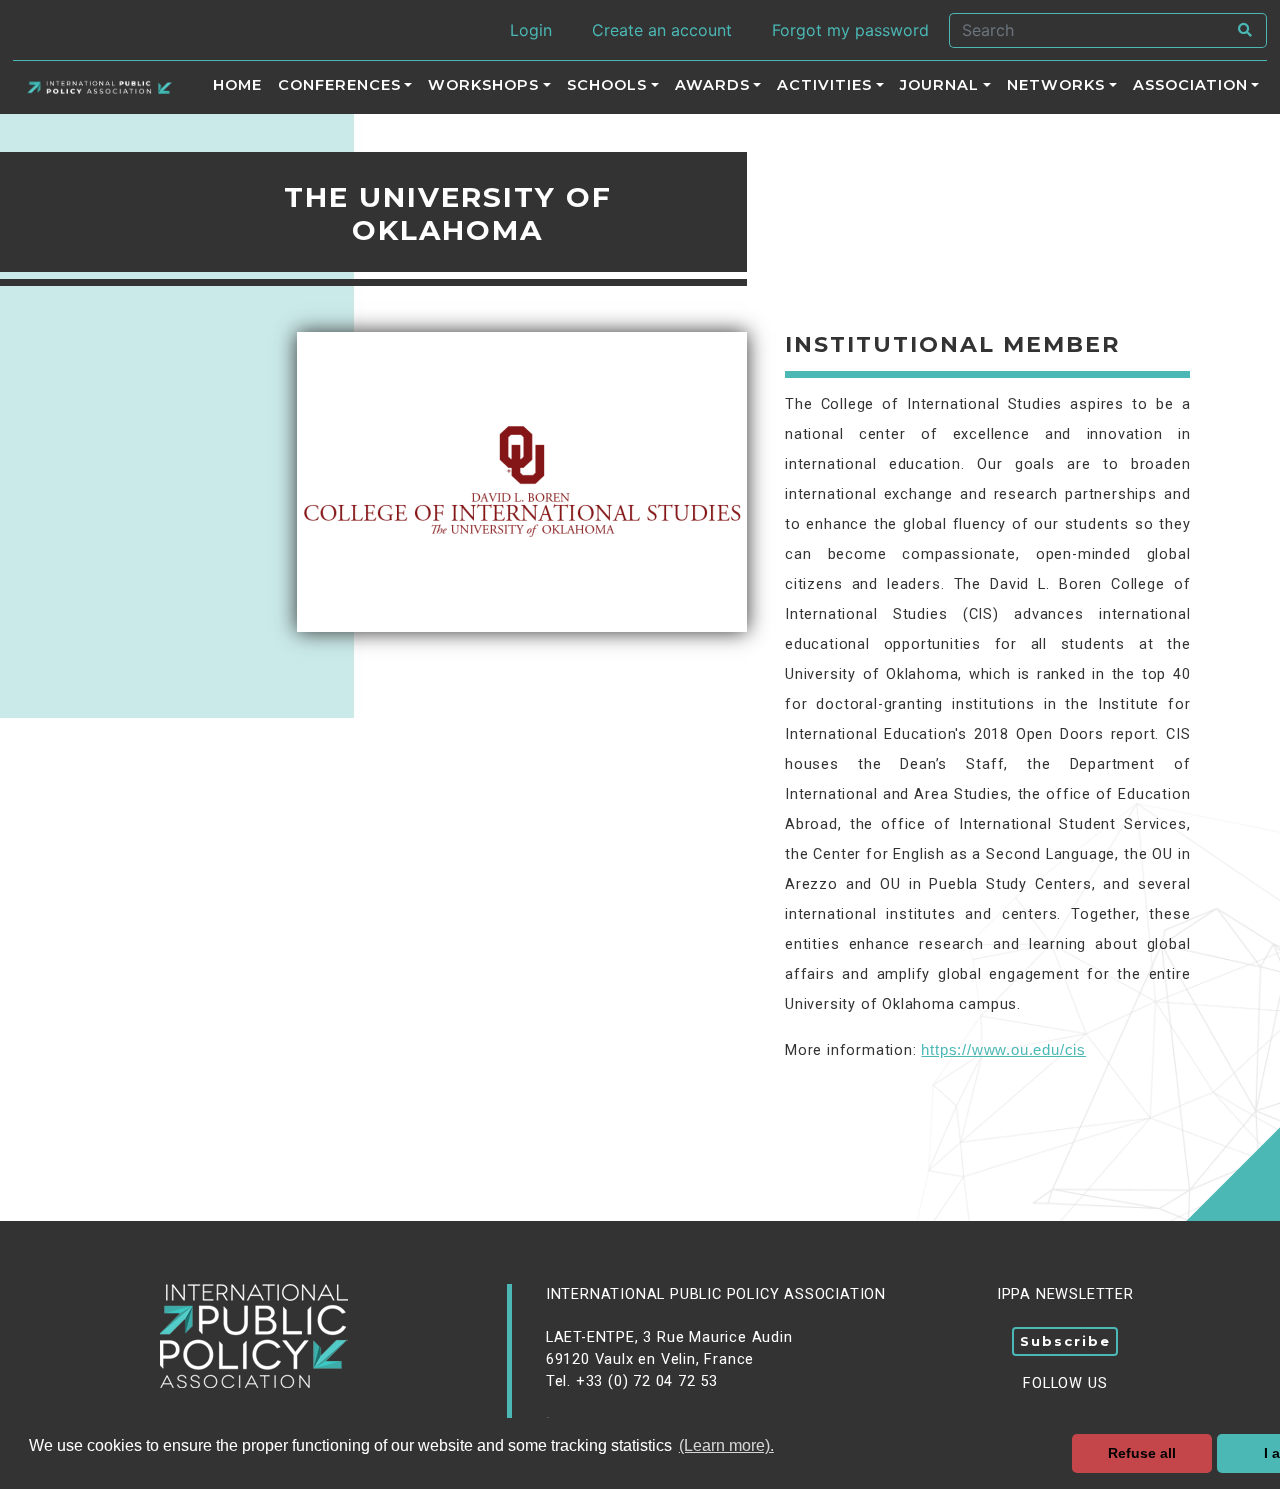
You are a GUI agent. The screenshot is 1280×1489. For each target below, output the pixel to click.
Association (1190, 86)
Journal (939, 86)
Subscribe (1065, 1341)
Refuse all (1142, 1453)
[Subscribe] (1065, 1361)
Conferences (339, 86)
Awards (712, 86)
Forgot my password (850, 30)
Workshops (483, 86)
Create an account (662, 30)
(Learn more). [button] (726, 1445)
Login (531, 30)
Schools (607, 86)
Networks (1056, 86)
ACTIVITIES (824, 86)
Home (237, 86)
